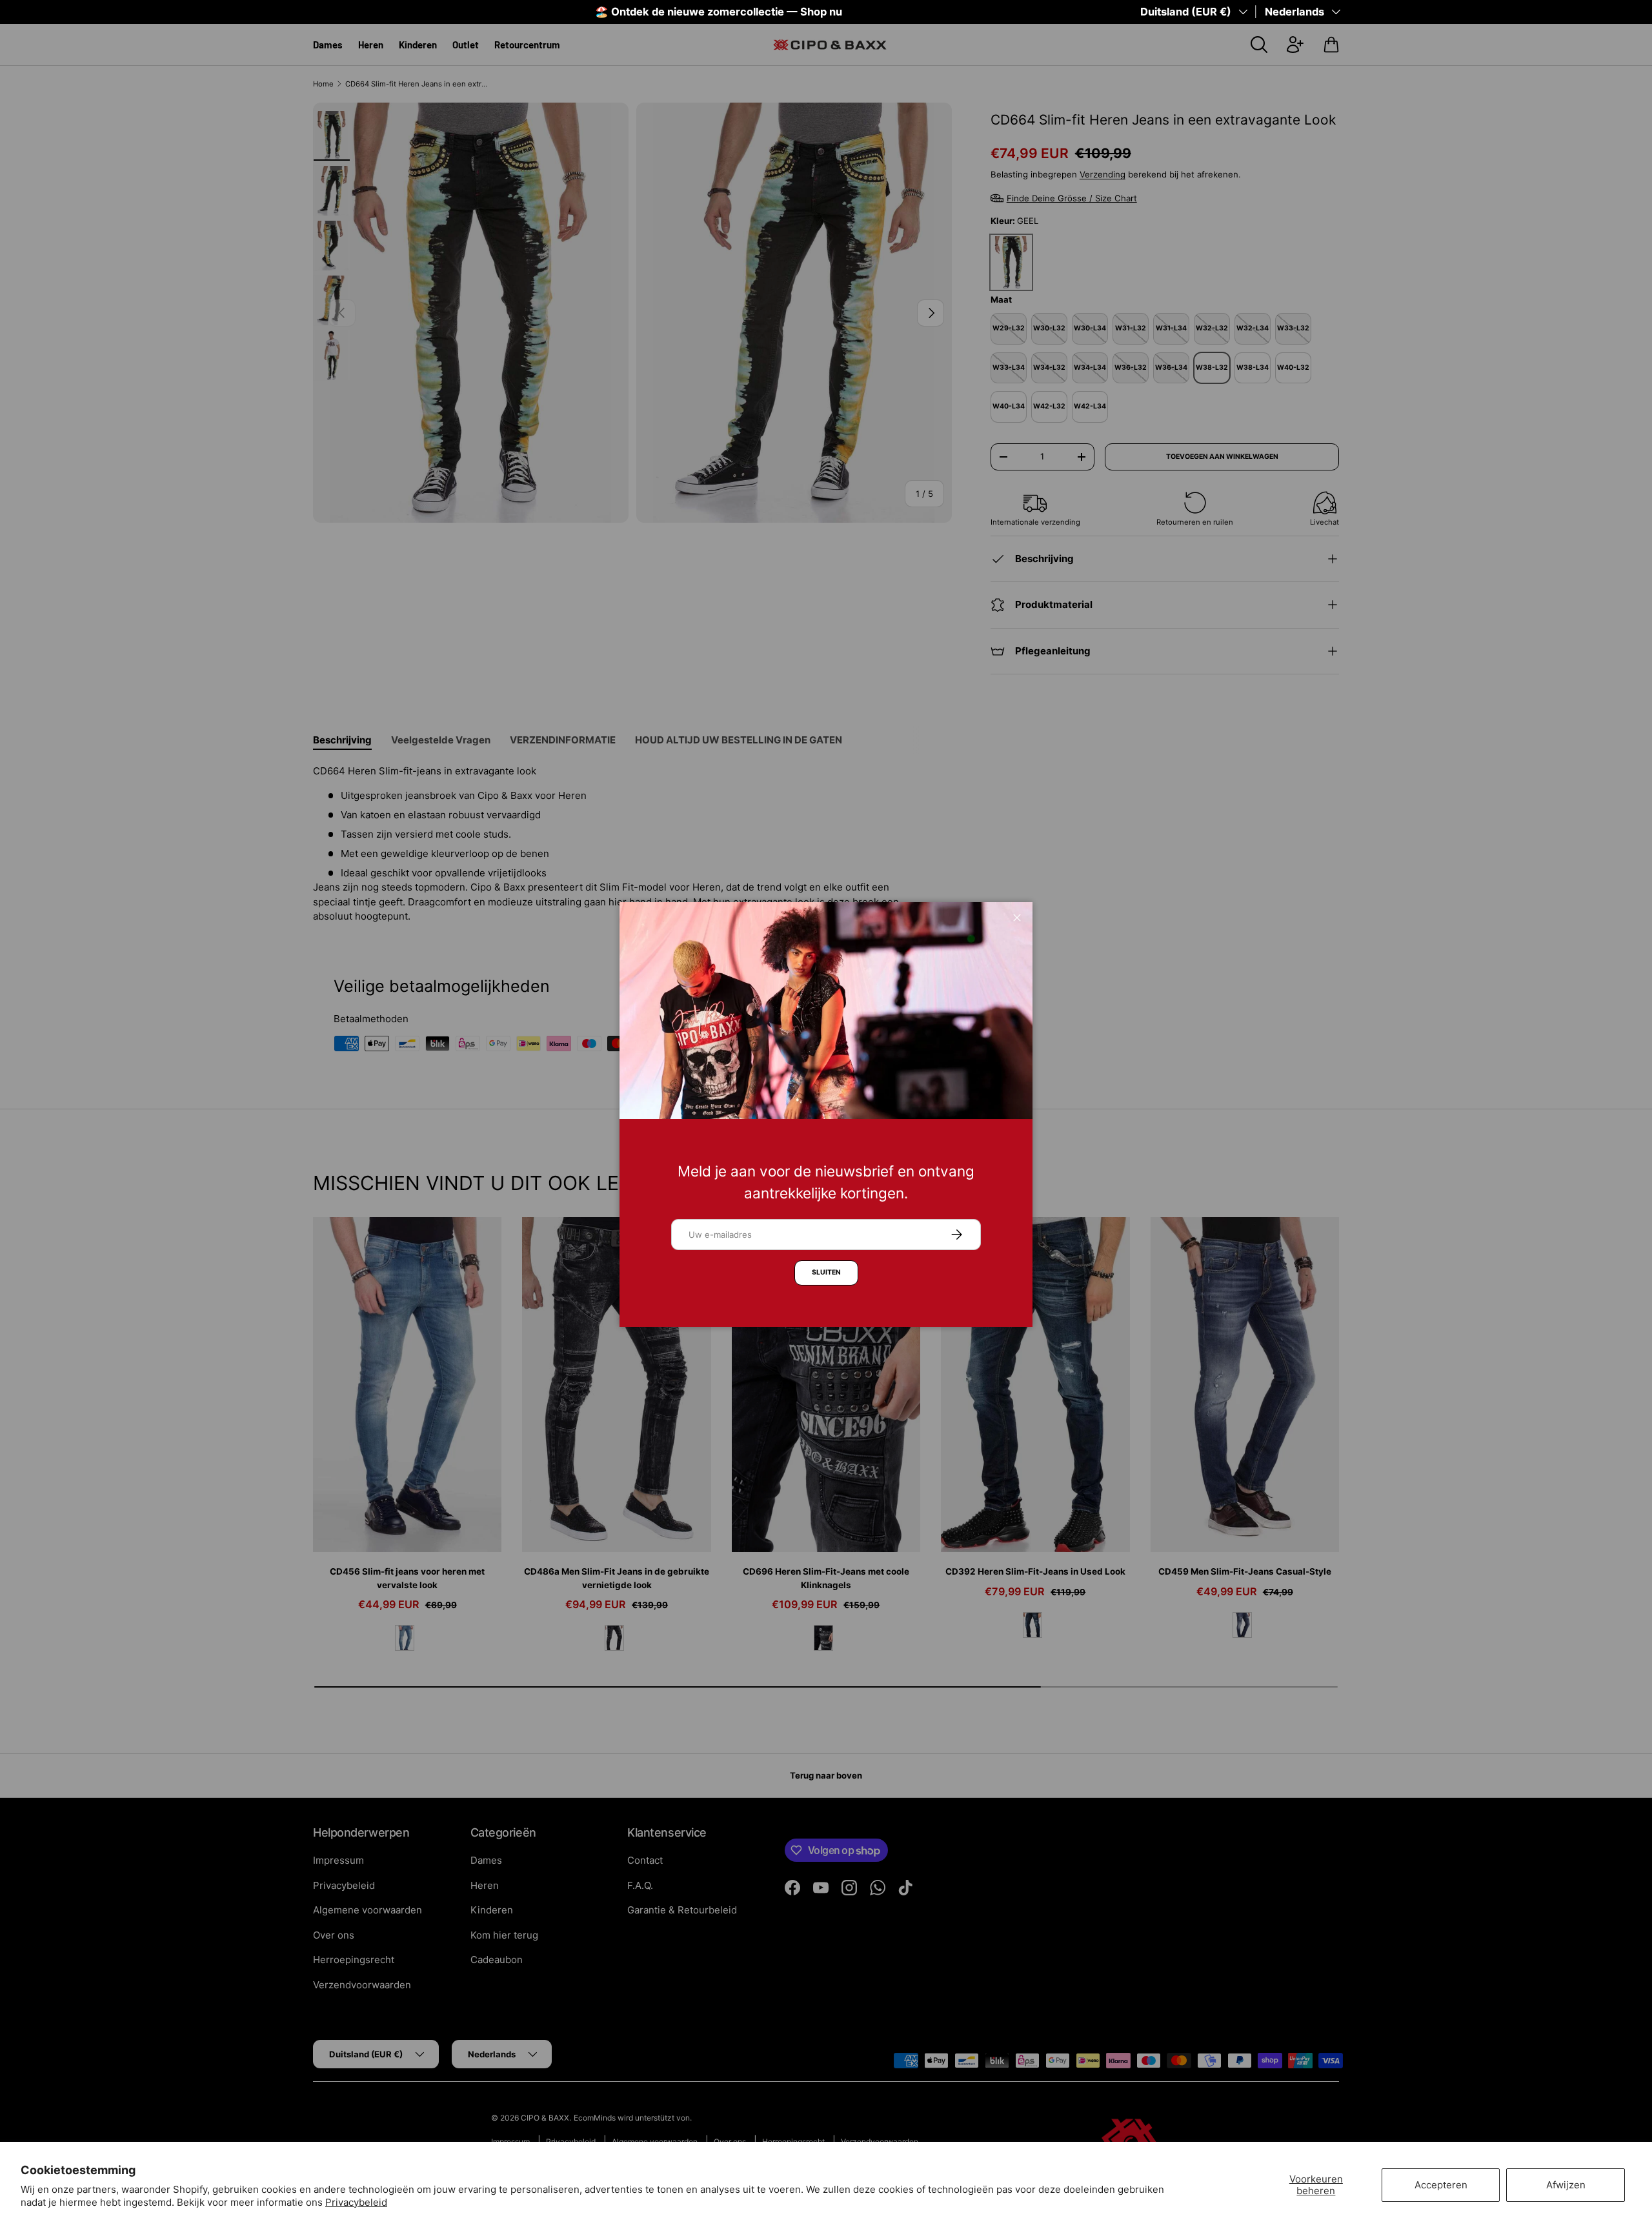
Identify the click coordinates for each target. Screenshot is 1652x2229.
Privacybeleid (356, 2202)
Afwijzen (1566, 2185)
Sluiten (826, 1272)
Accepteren (1441, 2185)
